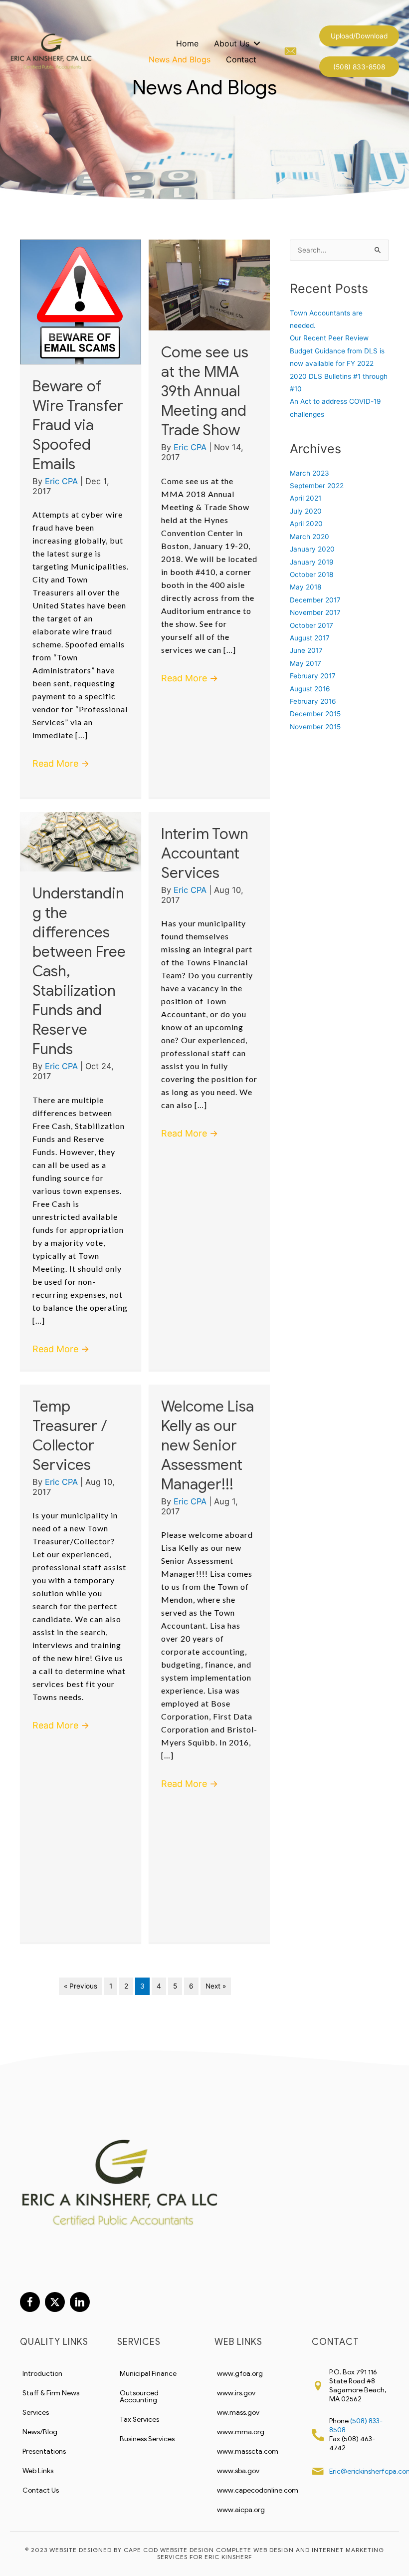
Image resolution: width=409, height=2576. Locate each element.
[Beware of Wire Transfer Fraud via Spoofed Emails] (81, 301)
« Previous (81, 1986)
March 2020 (309, 537)
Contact (241, 59)
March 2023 (309, 473)
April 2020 (306, 524)
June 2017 (306, 650)
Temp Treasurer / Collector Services (70, 1436)
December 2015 (315, 714)
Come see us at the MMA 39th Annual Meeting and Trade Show (205, 391)
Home (187, 43)
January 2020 (312, 549)
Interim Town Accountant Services (205, 854)
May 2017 (306, 663)
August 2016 (310, 689)
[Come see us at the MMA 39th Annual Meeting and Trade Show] (209, 285)
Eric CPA (63, 481)
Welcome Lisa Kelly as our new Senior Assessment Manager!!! (207, 1445)
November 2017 (315, 612)
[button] (359, 36)
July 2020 (306, 511)
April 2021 (306, 498)
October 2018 (311, 574)
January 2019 (312, 562)
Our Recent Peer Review (329, 338)
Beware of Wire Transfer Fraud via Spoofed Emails (78, 425)
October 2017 (311, 625)
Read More (61, 763)
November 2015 (315, 727)
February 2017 (313, 676)
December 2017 (315, 600)
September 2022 (317, 486)
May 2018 (306, 587)
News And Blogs (180, 59)
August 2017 (310, 638)
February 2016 (313, 701)
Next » (216, 1986)
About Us (232, 43)
